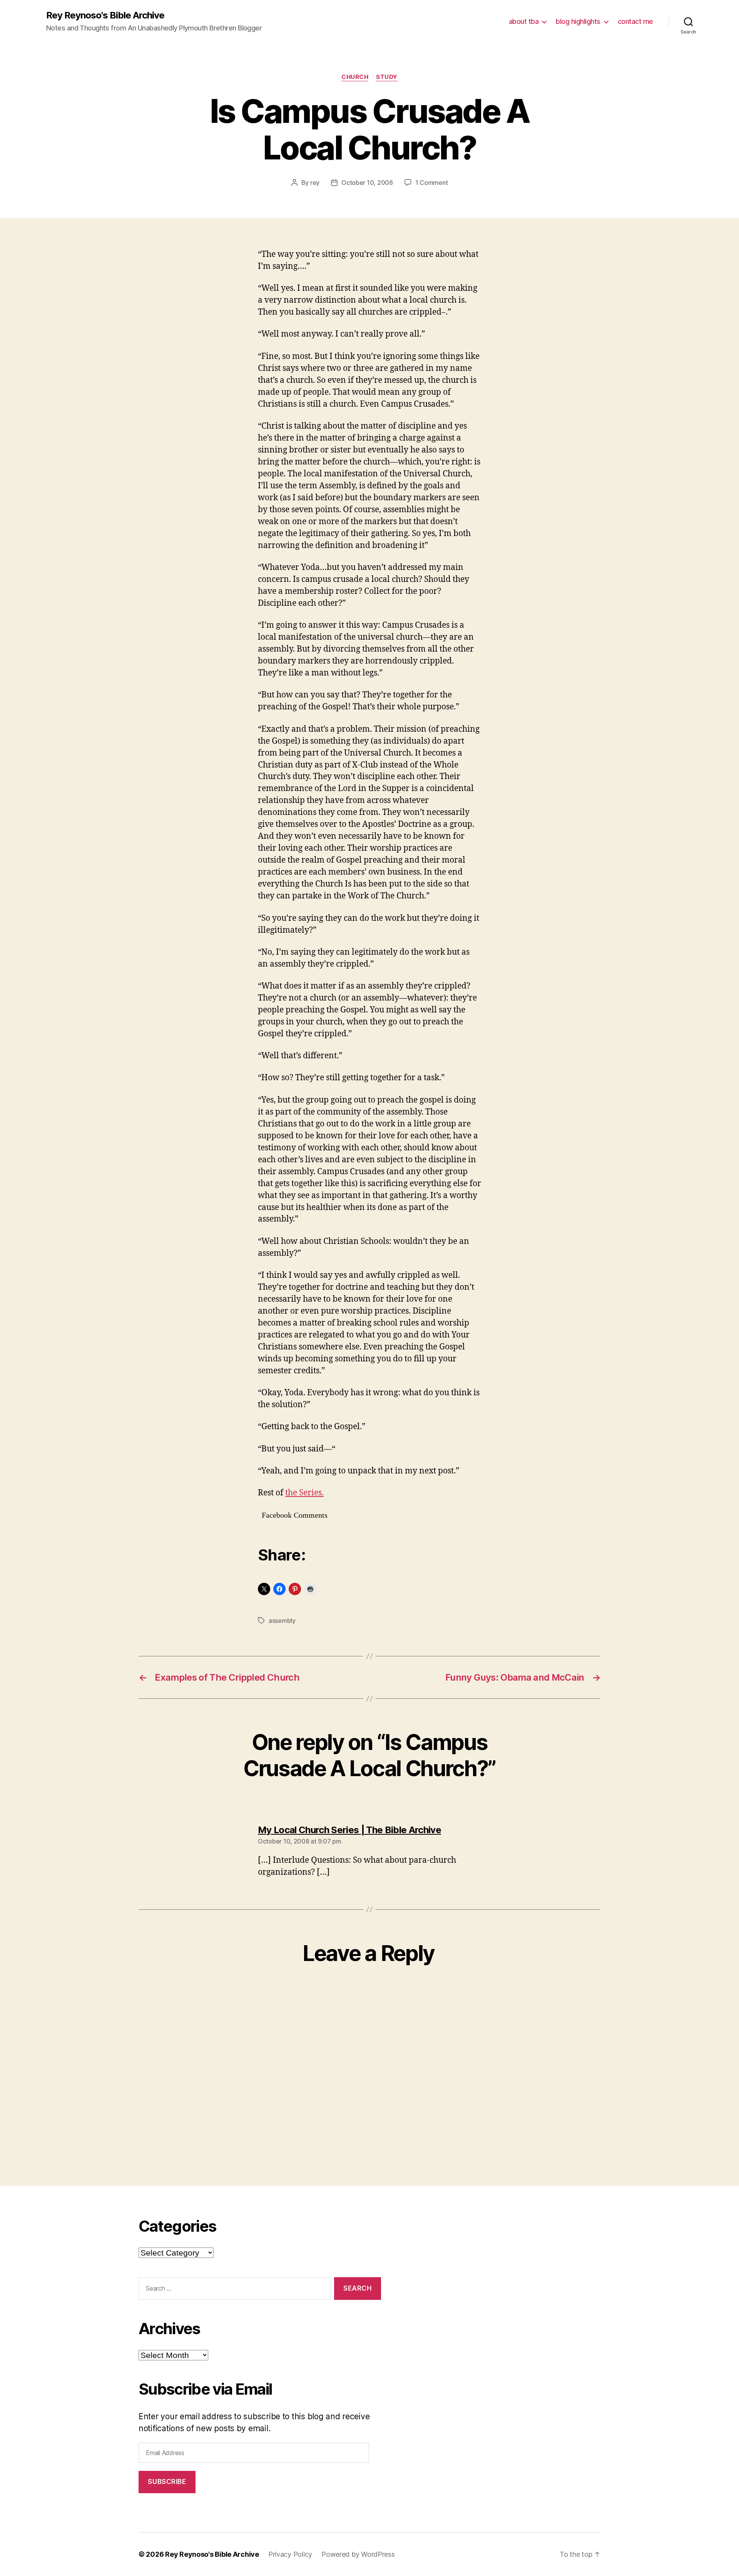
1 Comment (432, 183)
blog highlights (578, 21)
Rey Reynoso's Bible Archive (105, 15)
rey (315, 183)
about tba (524, 21)
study (387, 77)
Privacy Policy (290, 2554)
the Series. (304, 1493)
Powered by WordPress (358, 2554)
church (355, 77)
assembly (282, 1621)
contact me (635, 21)
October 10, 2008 (367, 183)
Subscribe (167, 2482)
